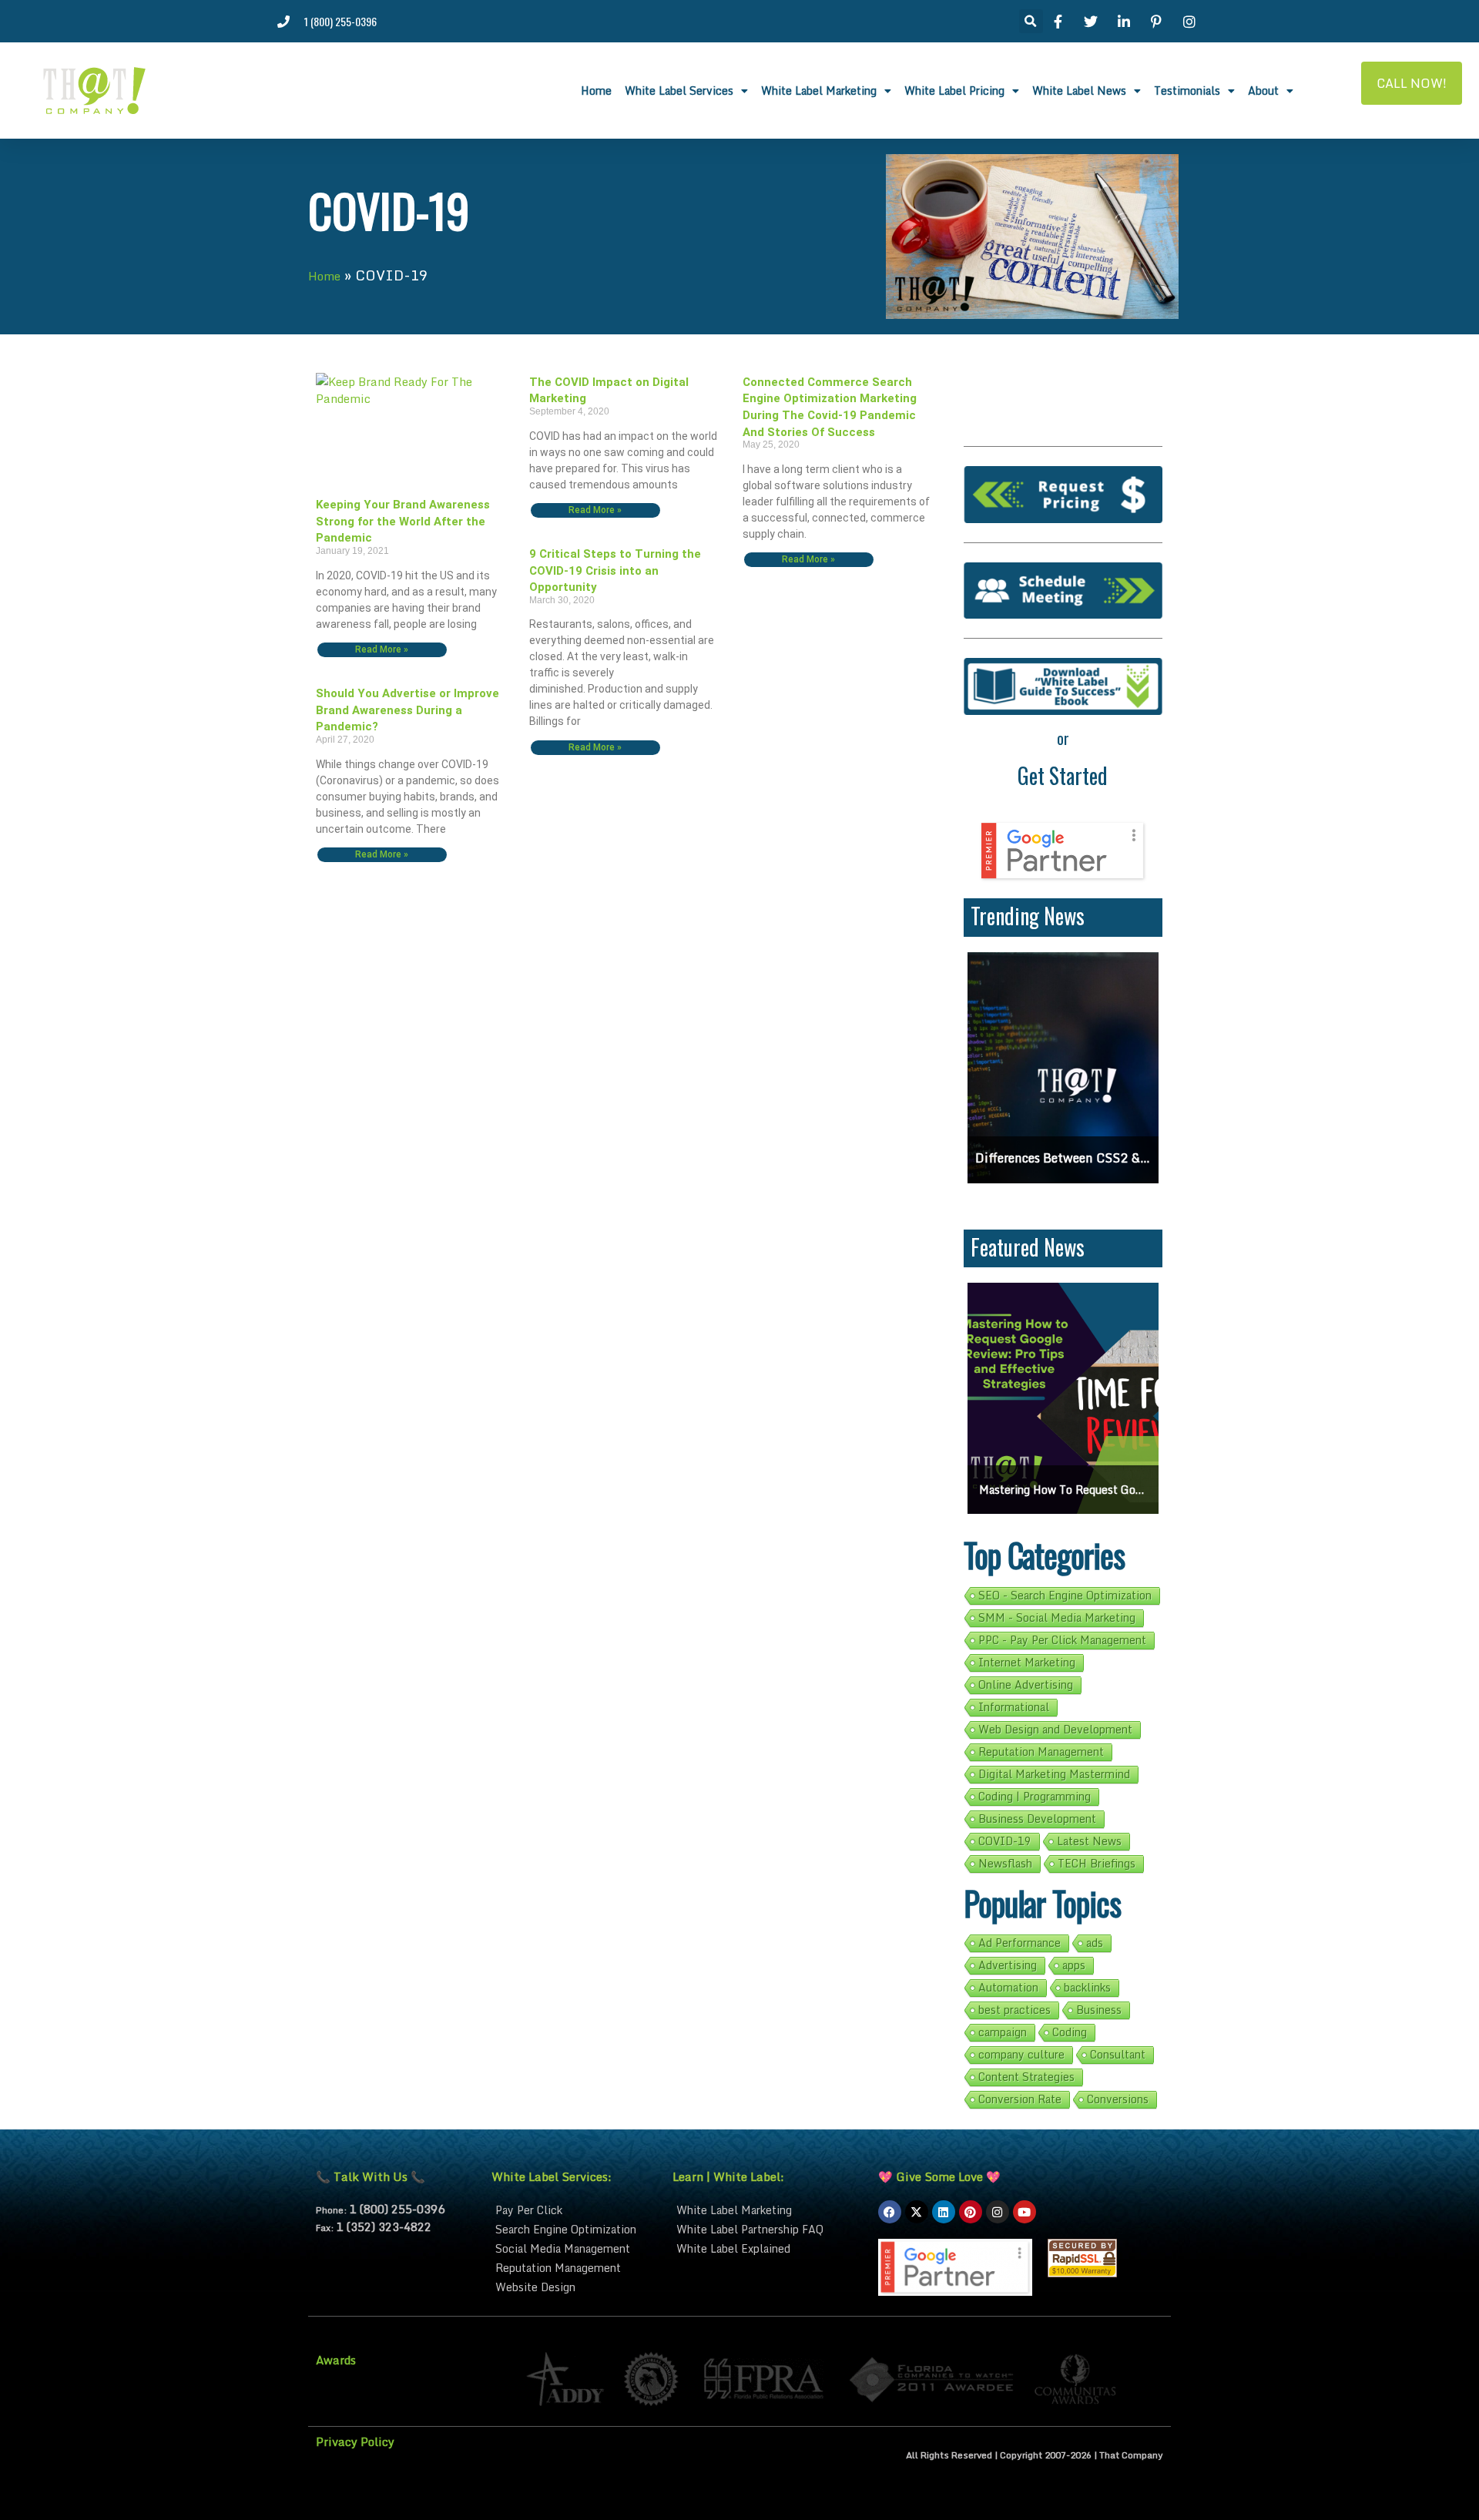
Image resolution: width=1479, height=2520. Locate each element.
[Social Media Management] (574, 2248)
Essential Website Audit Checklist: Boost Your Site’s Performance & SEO (1081, 1490)
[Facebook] (890, 2212)
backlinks (1087, 1988)
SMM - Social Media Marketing (1057, 1618)
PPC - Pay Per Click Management (1062, 1640)
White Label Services (679, 91)
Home (596, 91)
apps (1074, 1965)
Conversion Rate (1020, 2099)
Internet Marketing (1027, 1663)
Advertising (1008, 1965)
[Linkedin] (944, 2212)
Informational (1014, 1707)
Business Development (1037, 1819)
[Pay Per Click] (574, 2210)
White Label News (1079, 91)
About (1263, 91)
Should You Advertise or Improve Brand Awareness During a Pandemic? (407, 710)
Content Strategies (1026, 2077)
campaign (1003, 2032)
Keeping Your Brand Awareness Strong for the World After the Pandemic (403, 521)
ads (1095, 1943)
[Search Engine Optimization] (574, 2229)
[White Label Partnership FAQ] (768, 2229)
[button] (1031, 21)
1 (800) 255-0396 (397, 2209)
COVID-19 (1005, 1841)
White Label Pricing (954, 91)
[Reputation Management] (574, 2268)
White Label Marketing (819, 91)
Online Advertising (1026, 1685)
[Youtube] (1025, 2212)
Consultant (1118, 2055)
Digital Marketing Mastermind (1054, 1774)
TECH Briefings (1097, 1864)
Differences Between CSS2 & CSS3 (1063, 1158)
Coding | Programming (1035, 1797)
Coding (1070, 2032)
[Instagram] (998, 2212)
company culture (1021, 2055)
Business (1099, 2010)
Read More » (382, 650)
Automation (1008, 1988)
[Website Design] (574, 2287)
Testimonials (1187, 91)
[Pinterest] (971, 2212)
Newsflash (1005, 1864)
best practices (1015, 2010)
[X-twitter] (917, 2212)
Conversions (1118, 2099)
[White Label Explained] (768, 2248)
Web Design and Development (1055, 1730)
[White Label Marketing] (768, 2210)
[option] (1063, 1068)
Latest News (1089, 1841)
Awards (336, 2360)
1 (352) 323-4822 (384, 2226)
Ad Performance (1020, 1943)
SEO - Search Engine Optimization (1065, 1596)
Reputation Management (1041, 1752)
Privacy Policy (355, 2441)
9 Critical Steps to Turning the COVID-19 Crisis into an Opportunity (615, 570)
